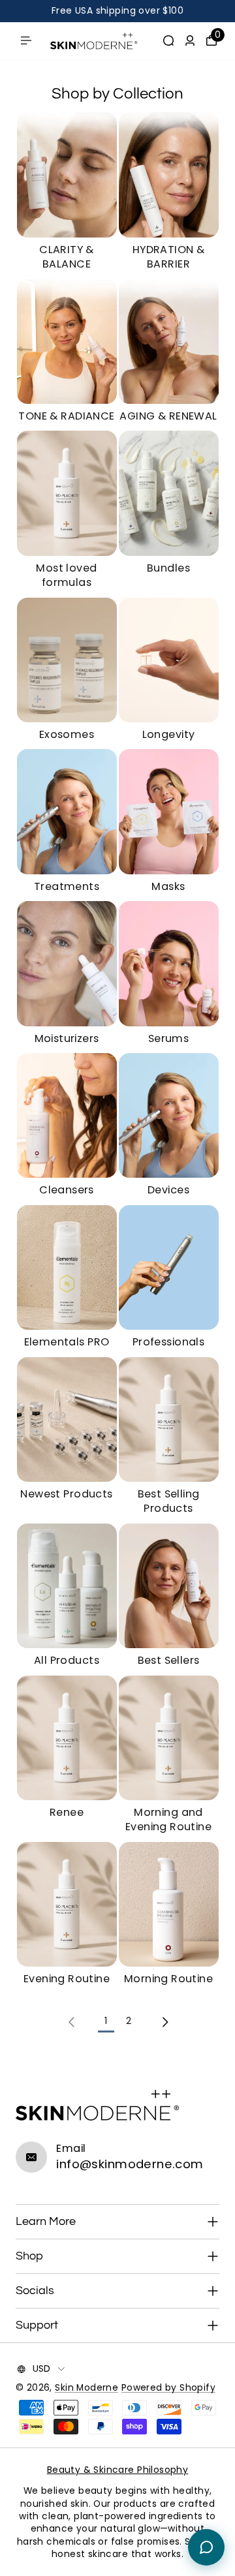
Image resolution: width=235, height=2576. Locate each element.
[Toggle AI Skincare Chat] (206, 2547)
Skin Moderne (86, 2388)
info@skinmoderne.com (130, 2164)
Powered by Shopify (168, 2388)
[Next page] (164, 2022)
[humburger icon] (26, 40)
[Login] (190, 40)
